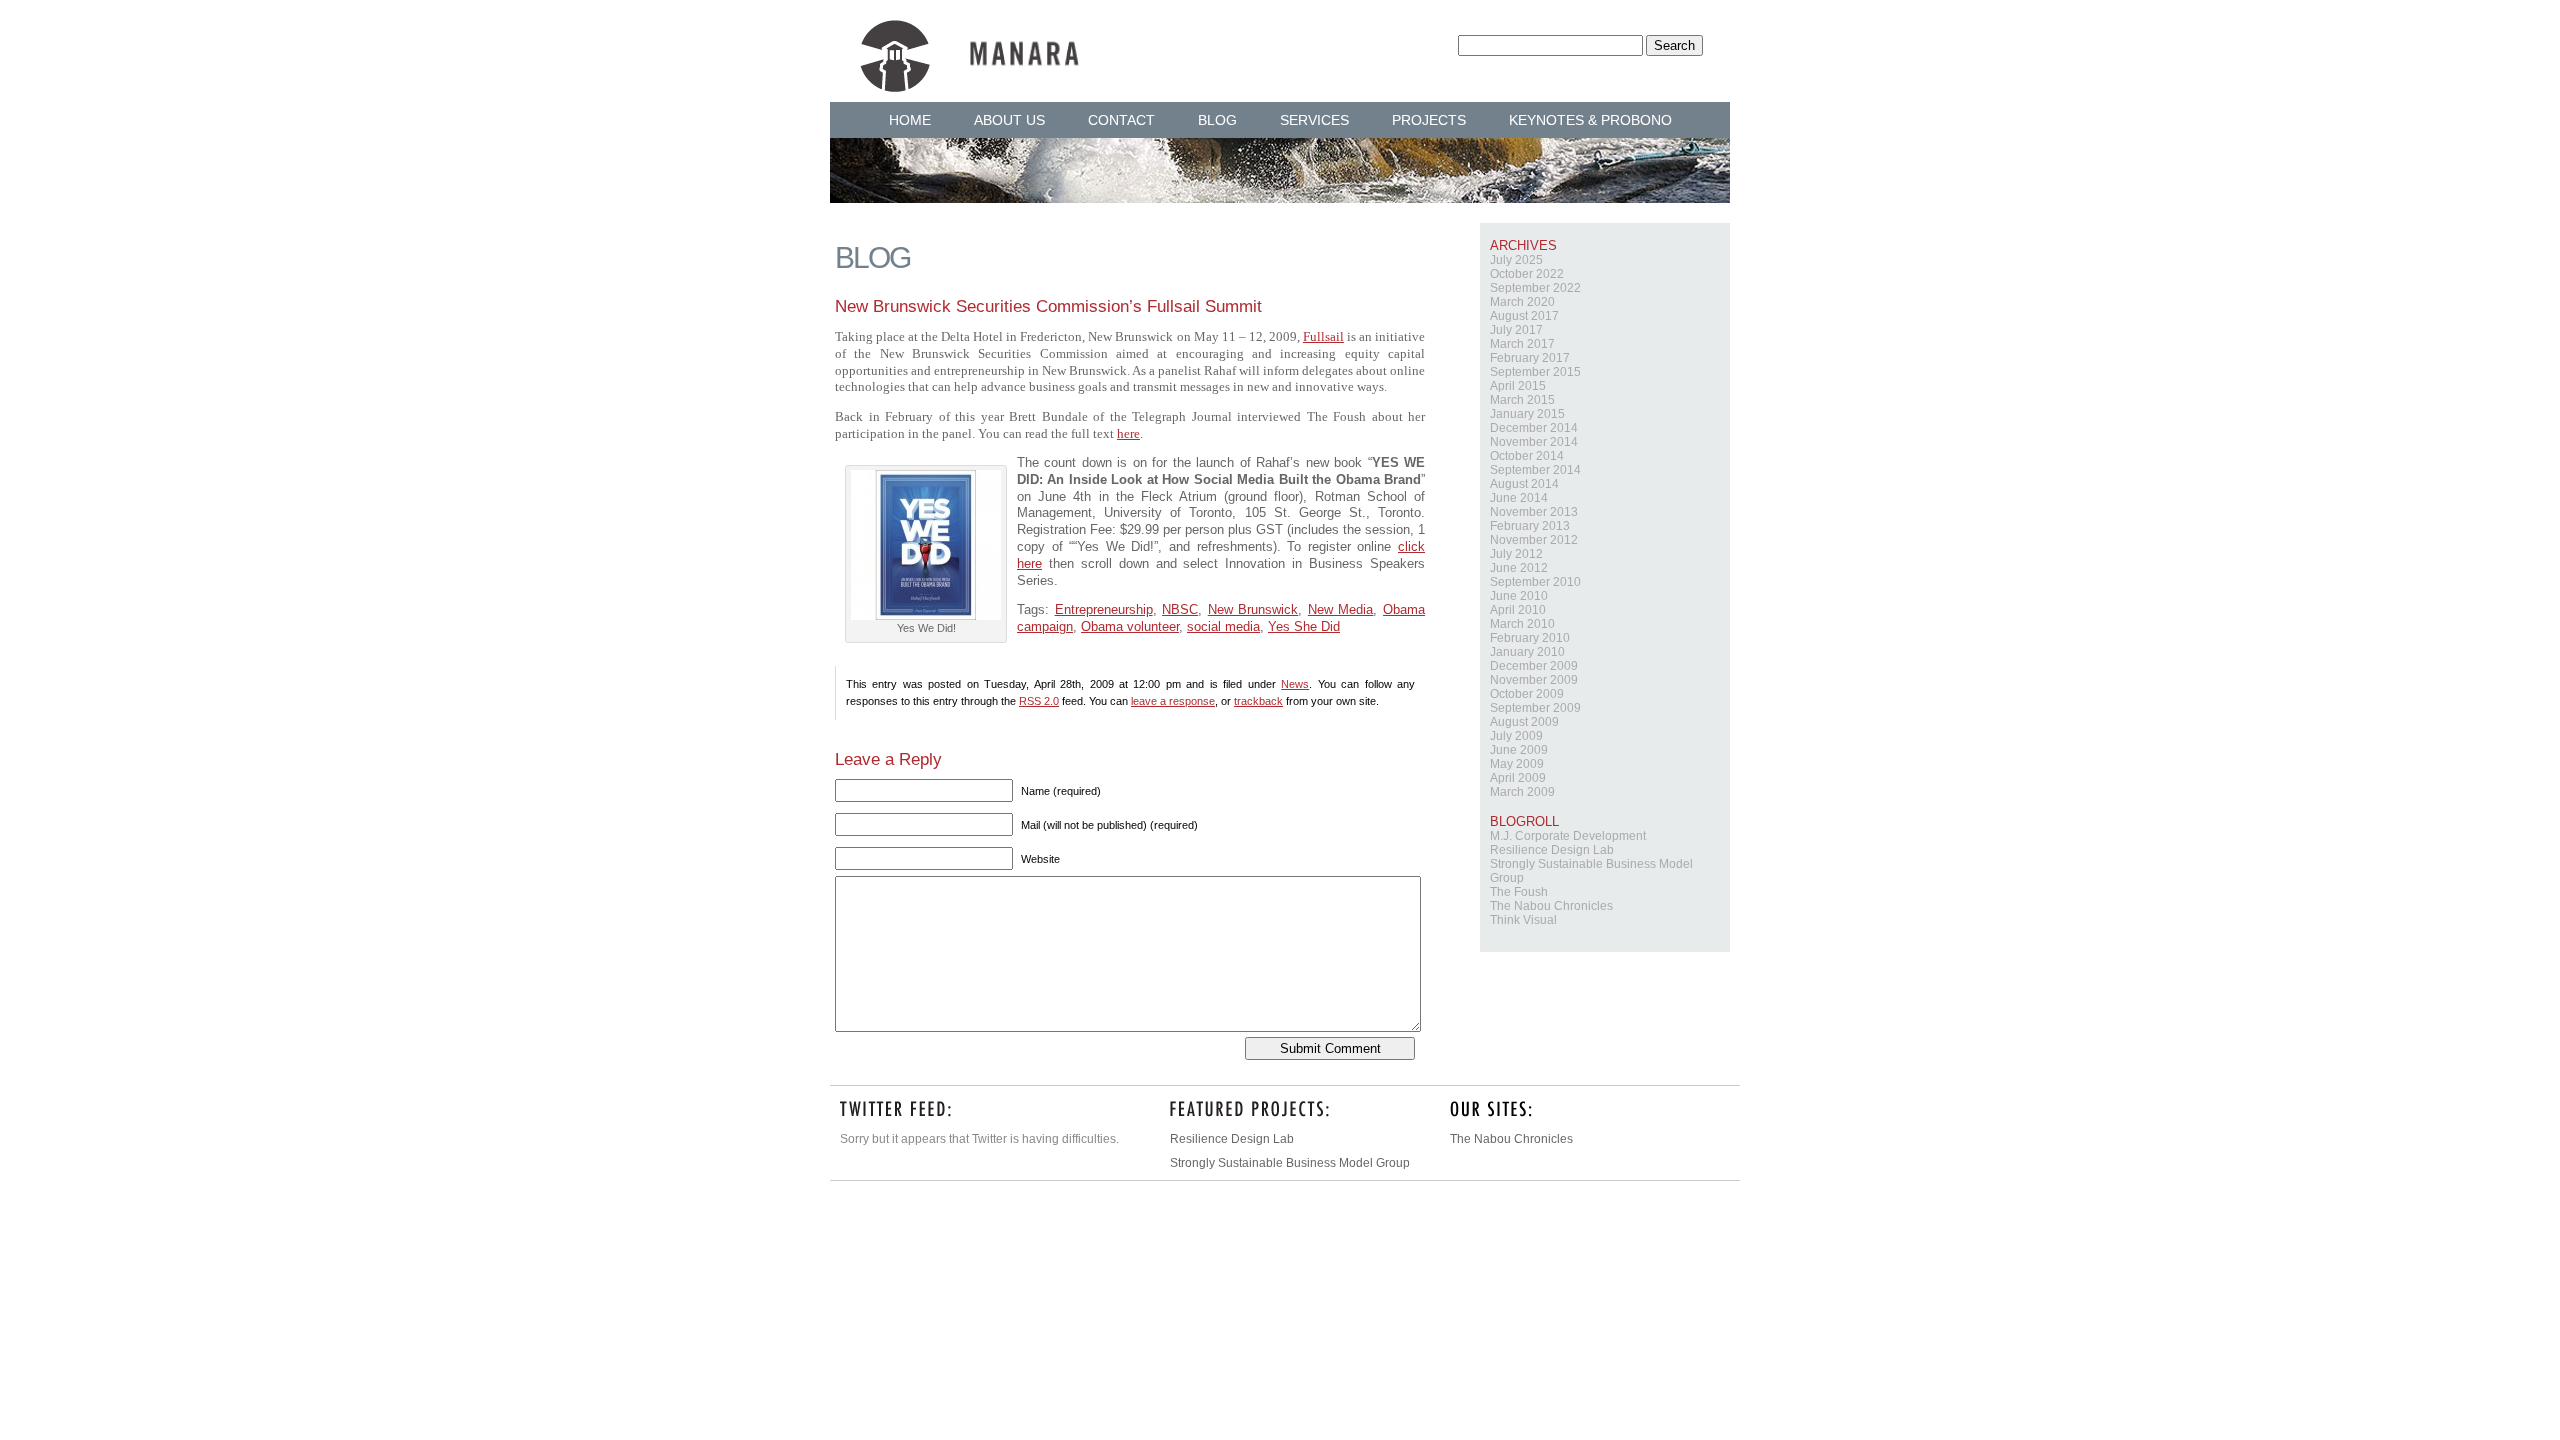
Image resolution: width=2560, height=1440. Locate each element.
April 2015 (1518, 386)
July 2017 (1516, 330)
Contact (1121, 120)
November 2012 (1534, 540)
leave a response (1173, 701)
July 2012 (1516, 554)
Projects (1429, 120)
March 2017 (1522, 344)
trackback (1258, 701)
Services (1314, 120)
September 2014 (1535, 470)
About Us (1009, 120)
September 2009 (1535, 708)
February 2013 (1530, 526)
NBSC (1180, 610)
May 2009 (1517, 764)
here (1128, 434)
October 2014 (1527, 456)
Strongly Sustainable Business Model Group (1290, 1163)
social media (1223, 627)
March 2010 (1522, 624)
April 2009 (1518, 778)
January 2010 (1527, 652)
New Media (1341, 610)
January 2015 (1527, 414)
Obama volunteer (1130, 627)
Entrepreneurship (1104, 610)
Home (910, 120)
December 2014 (1534, 428)
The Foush (1519, 892)
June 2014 (1519, 498)
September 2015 (1535, 372)
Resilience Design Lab (1552, 850)
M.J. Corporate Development (1568, 836)
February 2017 (1530, 358)
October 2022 (1527, 274)
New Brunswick (1253, 610)
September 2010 (1535, 582)
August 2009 (1524, 722)
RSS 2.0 (1039, 701)
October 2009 (1527, 694)
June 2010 (1519, 596)
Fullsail (1323, 337)
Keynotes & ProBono (1590, 120)
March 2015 (1522, 400)
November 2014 (1534, 442)
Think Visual (1523, 920)
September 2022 (1535, 288)
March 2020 (1522, 302)
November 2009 (1534, 680)
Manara (970, 42)
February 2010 (1530, 638)
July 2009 (1516, 736)
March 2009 (1522, 792)
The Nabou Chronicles (1551, 906)
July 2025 (1516, 260)
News (1295, 684)
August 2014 (1524, 484)
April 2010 (1518, 610)
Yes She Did (1304, 627)
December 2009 (1534, 666)
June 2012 (1519, 568)
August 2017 (1524, 316)
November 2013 (1534, 512)
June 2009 (1519, 750)
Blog (1217, 120)
